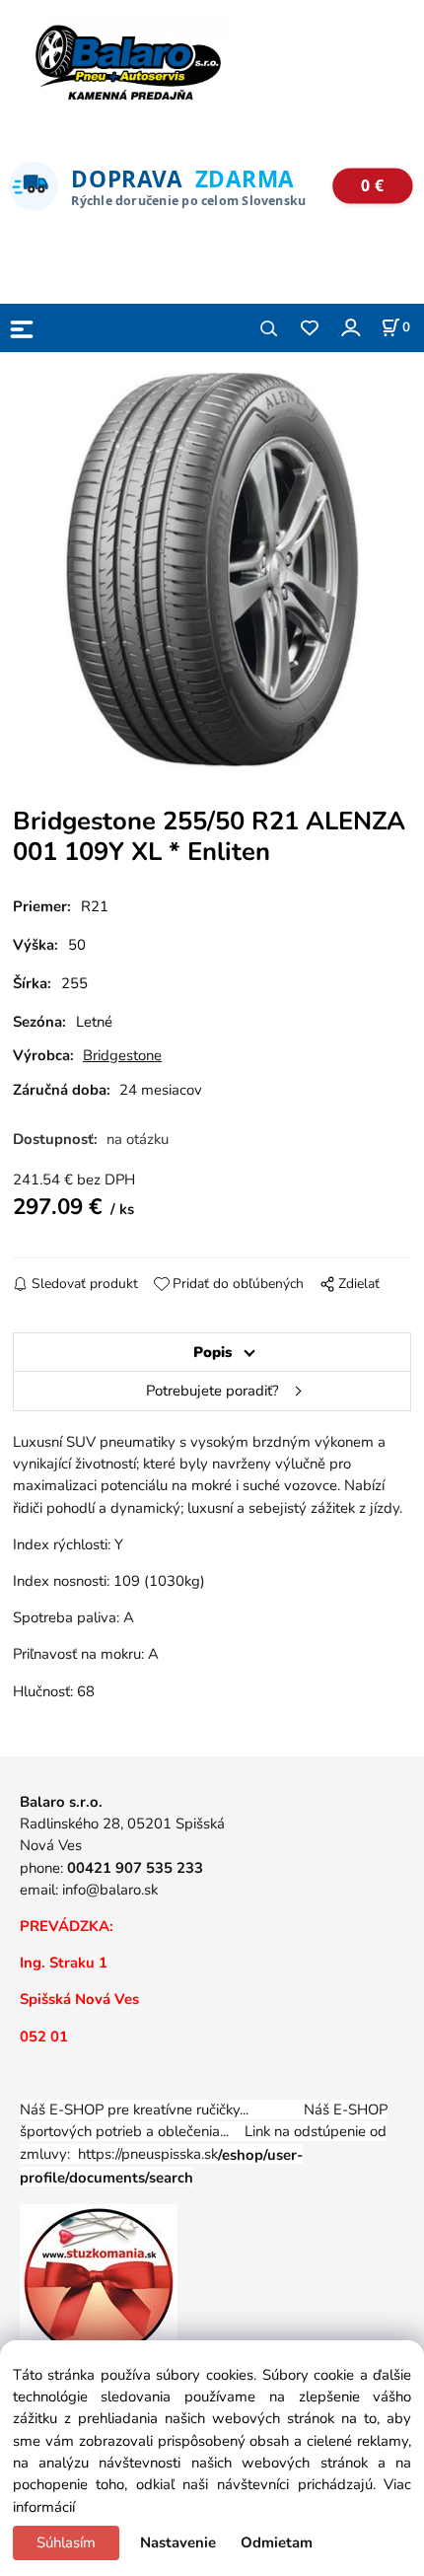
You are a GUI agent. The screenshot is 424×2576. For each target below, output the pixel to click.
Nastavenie (178, 2542)
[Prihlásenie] (350, 327)
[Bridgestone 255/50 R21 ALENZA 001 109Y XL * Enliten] (212, 570)
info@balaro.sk (110, 1890)
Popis (212, 1352)
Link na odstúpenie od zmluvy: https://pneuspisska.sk (203, 2154)
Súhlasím (66, 2542)
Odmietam (277, 2542)
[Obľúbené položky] (309, 329)
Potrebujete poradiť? (212, 1391)
